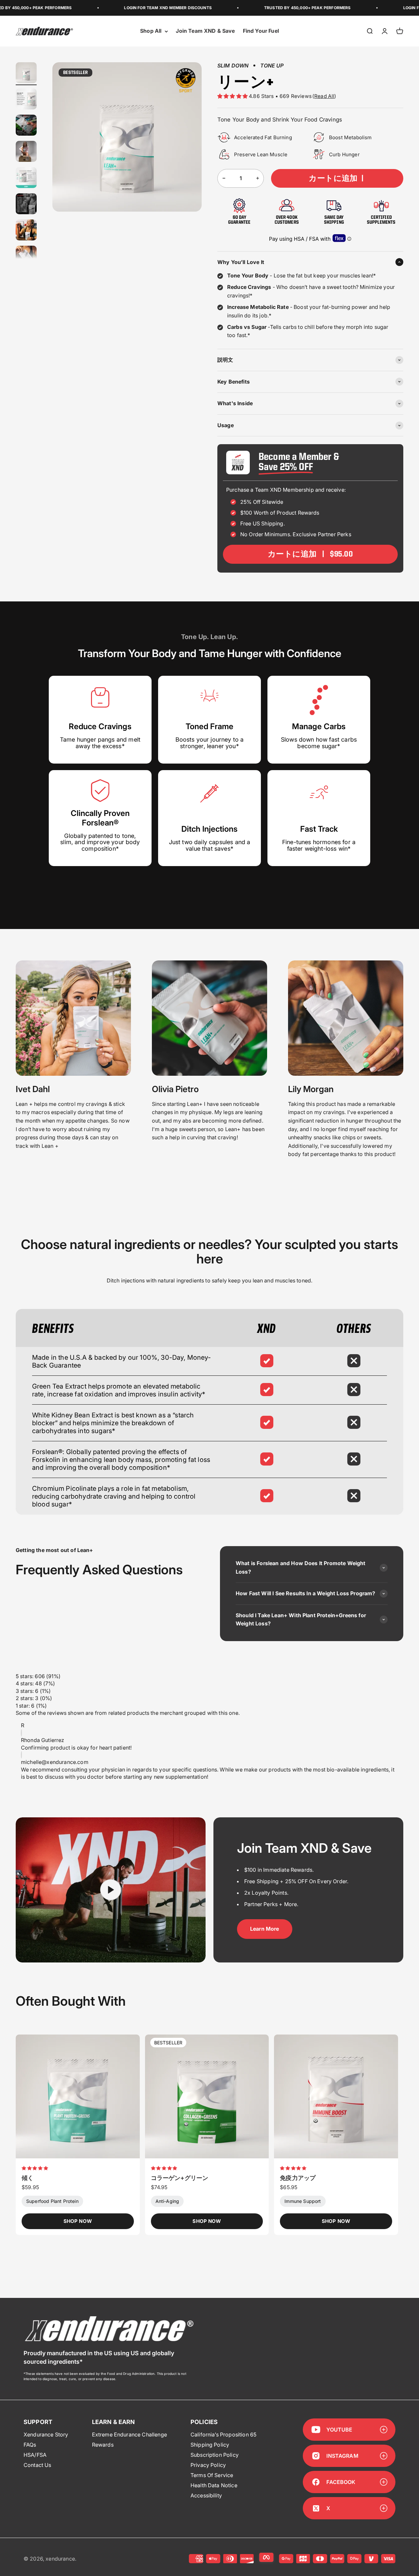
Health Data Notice (214, 2485)
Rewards (103, 2445)
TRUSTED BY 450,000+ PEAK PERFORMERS (266, 8)
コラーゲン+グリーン (180, 2178)
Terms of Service (212, 2475)
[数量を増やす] (258, 178)
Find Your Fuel (261, 31)
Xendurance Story (46, 2434)
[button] (233, 96)
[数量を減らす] (224, 178)
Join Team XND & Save (205, 31)
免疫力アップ (298, 2178)
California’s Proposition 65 (223, 2434)
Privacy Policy (208, 2465)
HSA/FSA (35, 2455)
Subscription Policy (215, 2455)
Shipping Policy (210, 2445)
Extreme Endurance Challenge (129, 2434)
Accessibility (206, 2495)
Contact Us (37, 2465)
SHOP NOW (78, 2221)
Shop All (151, 31)
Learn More (265, 1929)
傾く (27, 2178)
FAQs (30, 2445)
